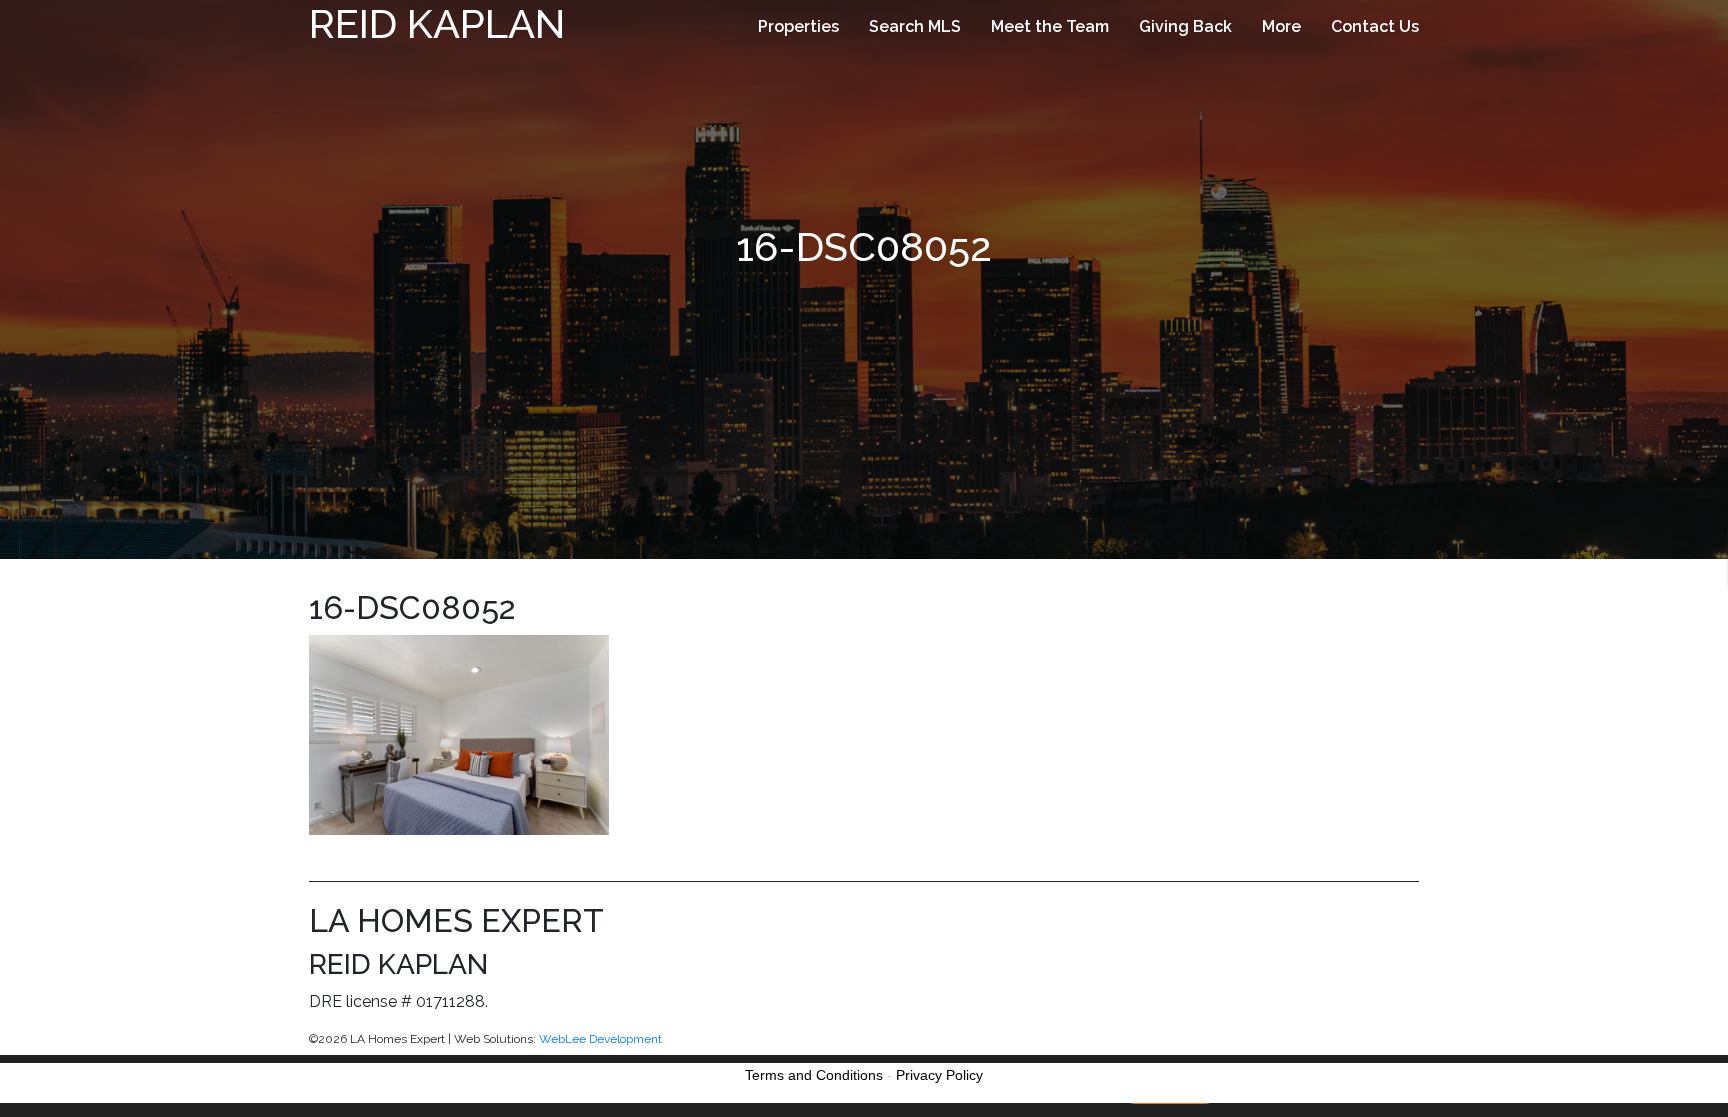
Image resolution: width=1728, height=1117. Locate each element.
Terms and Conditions (814, 1075)
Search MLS (915, 26)
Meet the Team (1050, 26)
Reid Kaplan (437, 23)
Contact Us (1375, 26)
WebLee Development (600, 1039)
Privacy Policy (939, 1075)
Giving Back (1185, 26)
